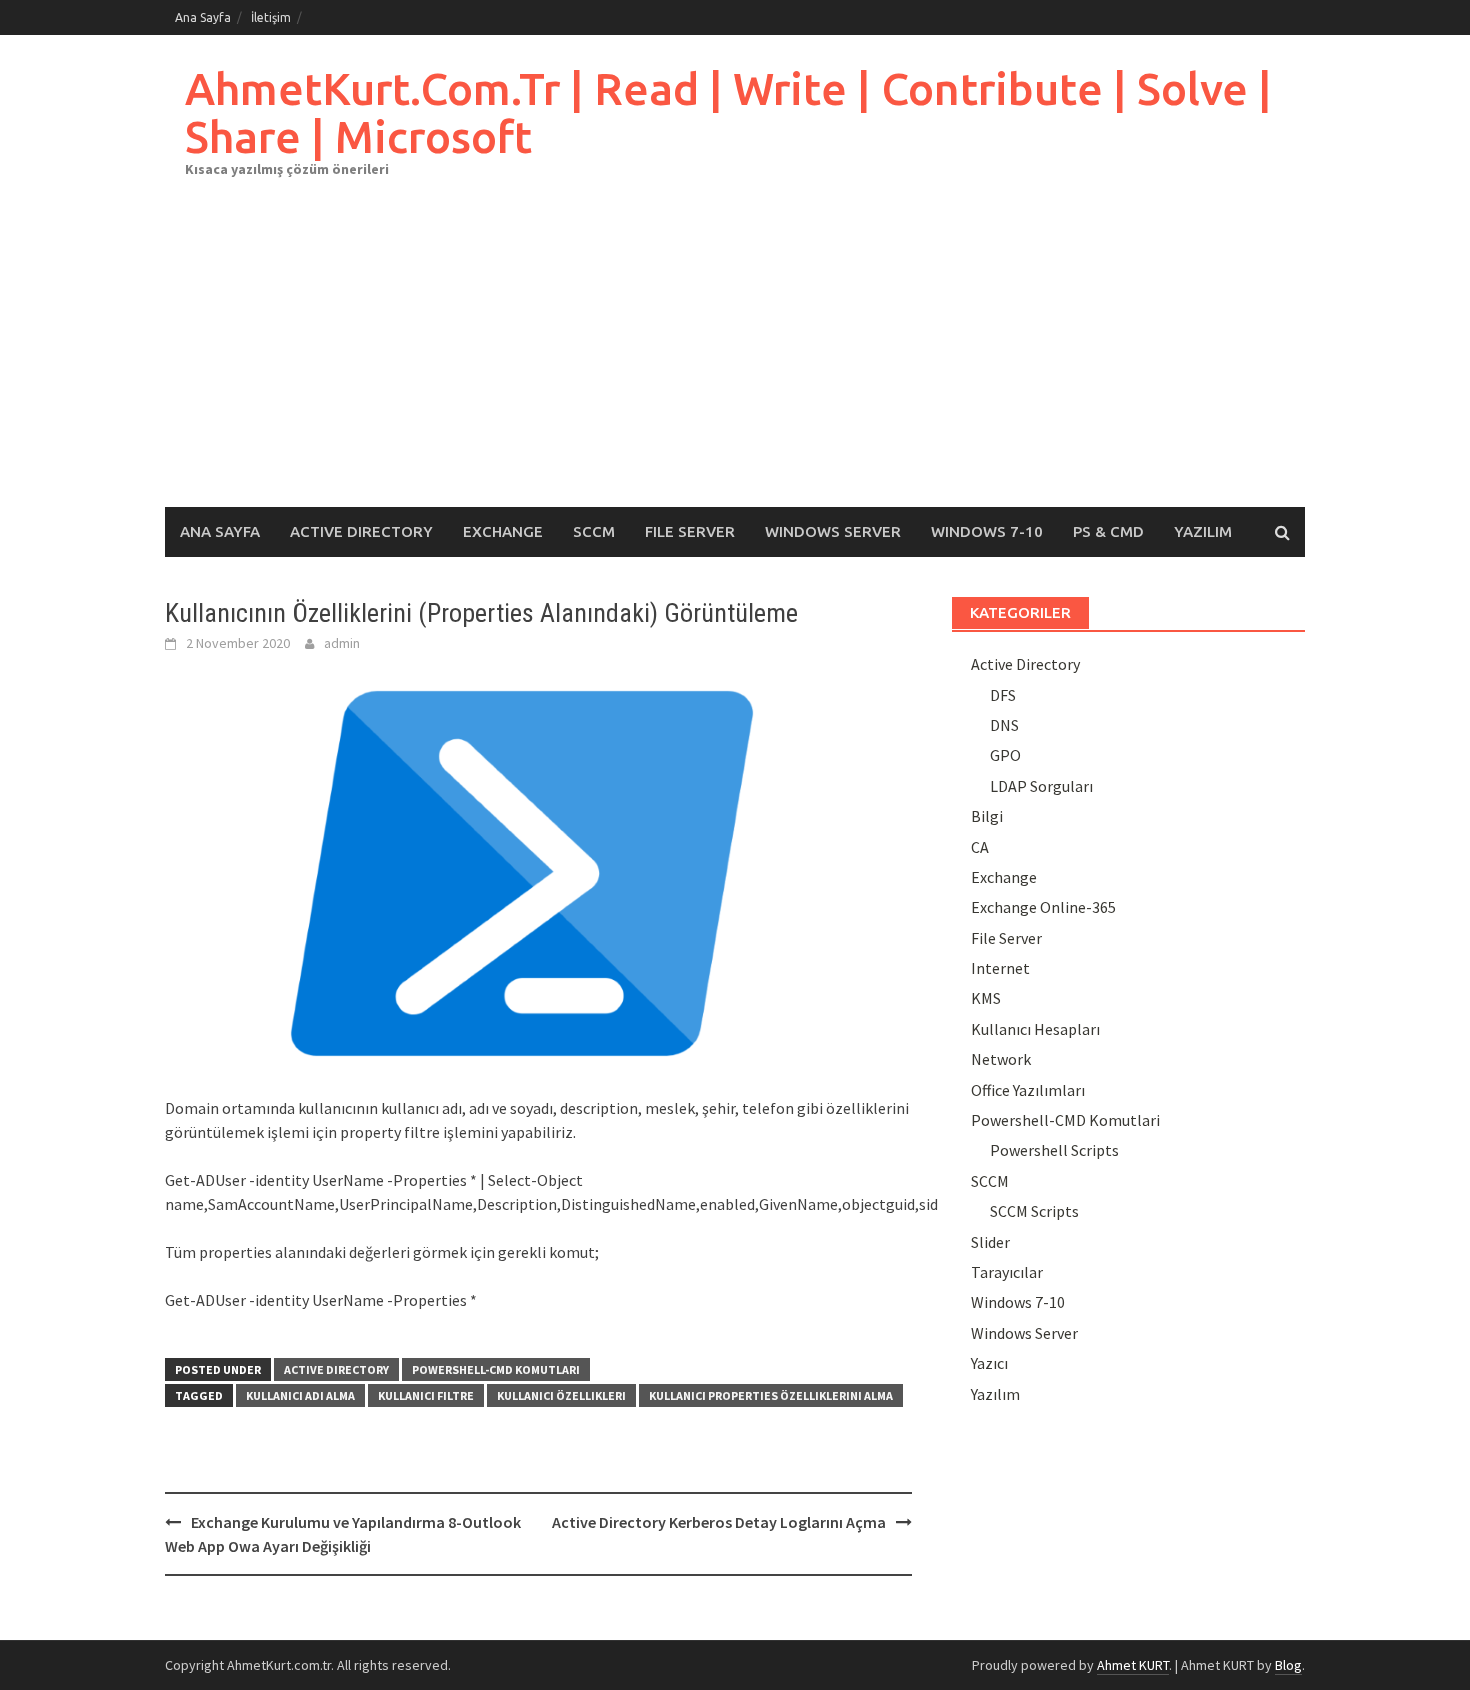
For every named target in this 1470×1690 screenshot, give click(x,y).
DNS (1004, 725)
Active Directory (361, 531)
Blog (1288, 1665)
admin (342, 643)
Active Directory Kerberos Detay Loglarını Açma (719, 1522)
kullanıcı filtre (426, 1395)
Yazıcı (989, 1363)
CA (980, 847)
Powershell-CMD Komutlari (496, 1369)
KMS (986, 998)
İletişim (271, 17)
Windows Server (833, 531)
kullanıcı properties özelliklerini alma (771, 1395)
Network (1001, 1059)
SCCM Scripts (1034, 1211)
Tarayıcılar (1007, 1272)
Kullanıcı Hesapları (1035, 1029)
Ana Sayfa (203, 17)
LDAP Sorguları (1041, 786)
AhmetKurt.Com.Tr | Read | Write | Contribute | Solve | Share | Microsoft (728, 112)
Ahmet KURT (1133, 1665)
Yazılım (1203, 531)
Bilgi (987, 816)
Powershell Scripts (1054, 1150)
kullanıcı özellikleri (561, 1395)
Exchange (503, 531)
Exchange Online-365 (1043, 907)
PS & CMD (1108, 531)
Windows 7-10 (987, 531)
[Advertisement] (735, 357)
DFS (1003, 695)
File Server (690, 531)
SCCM (594, 531)
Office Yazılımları (1028, 1090)
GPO (1005, 755)
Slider (990, 1242)
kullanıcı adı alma (300, 1395)
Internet (1000, 968)
